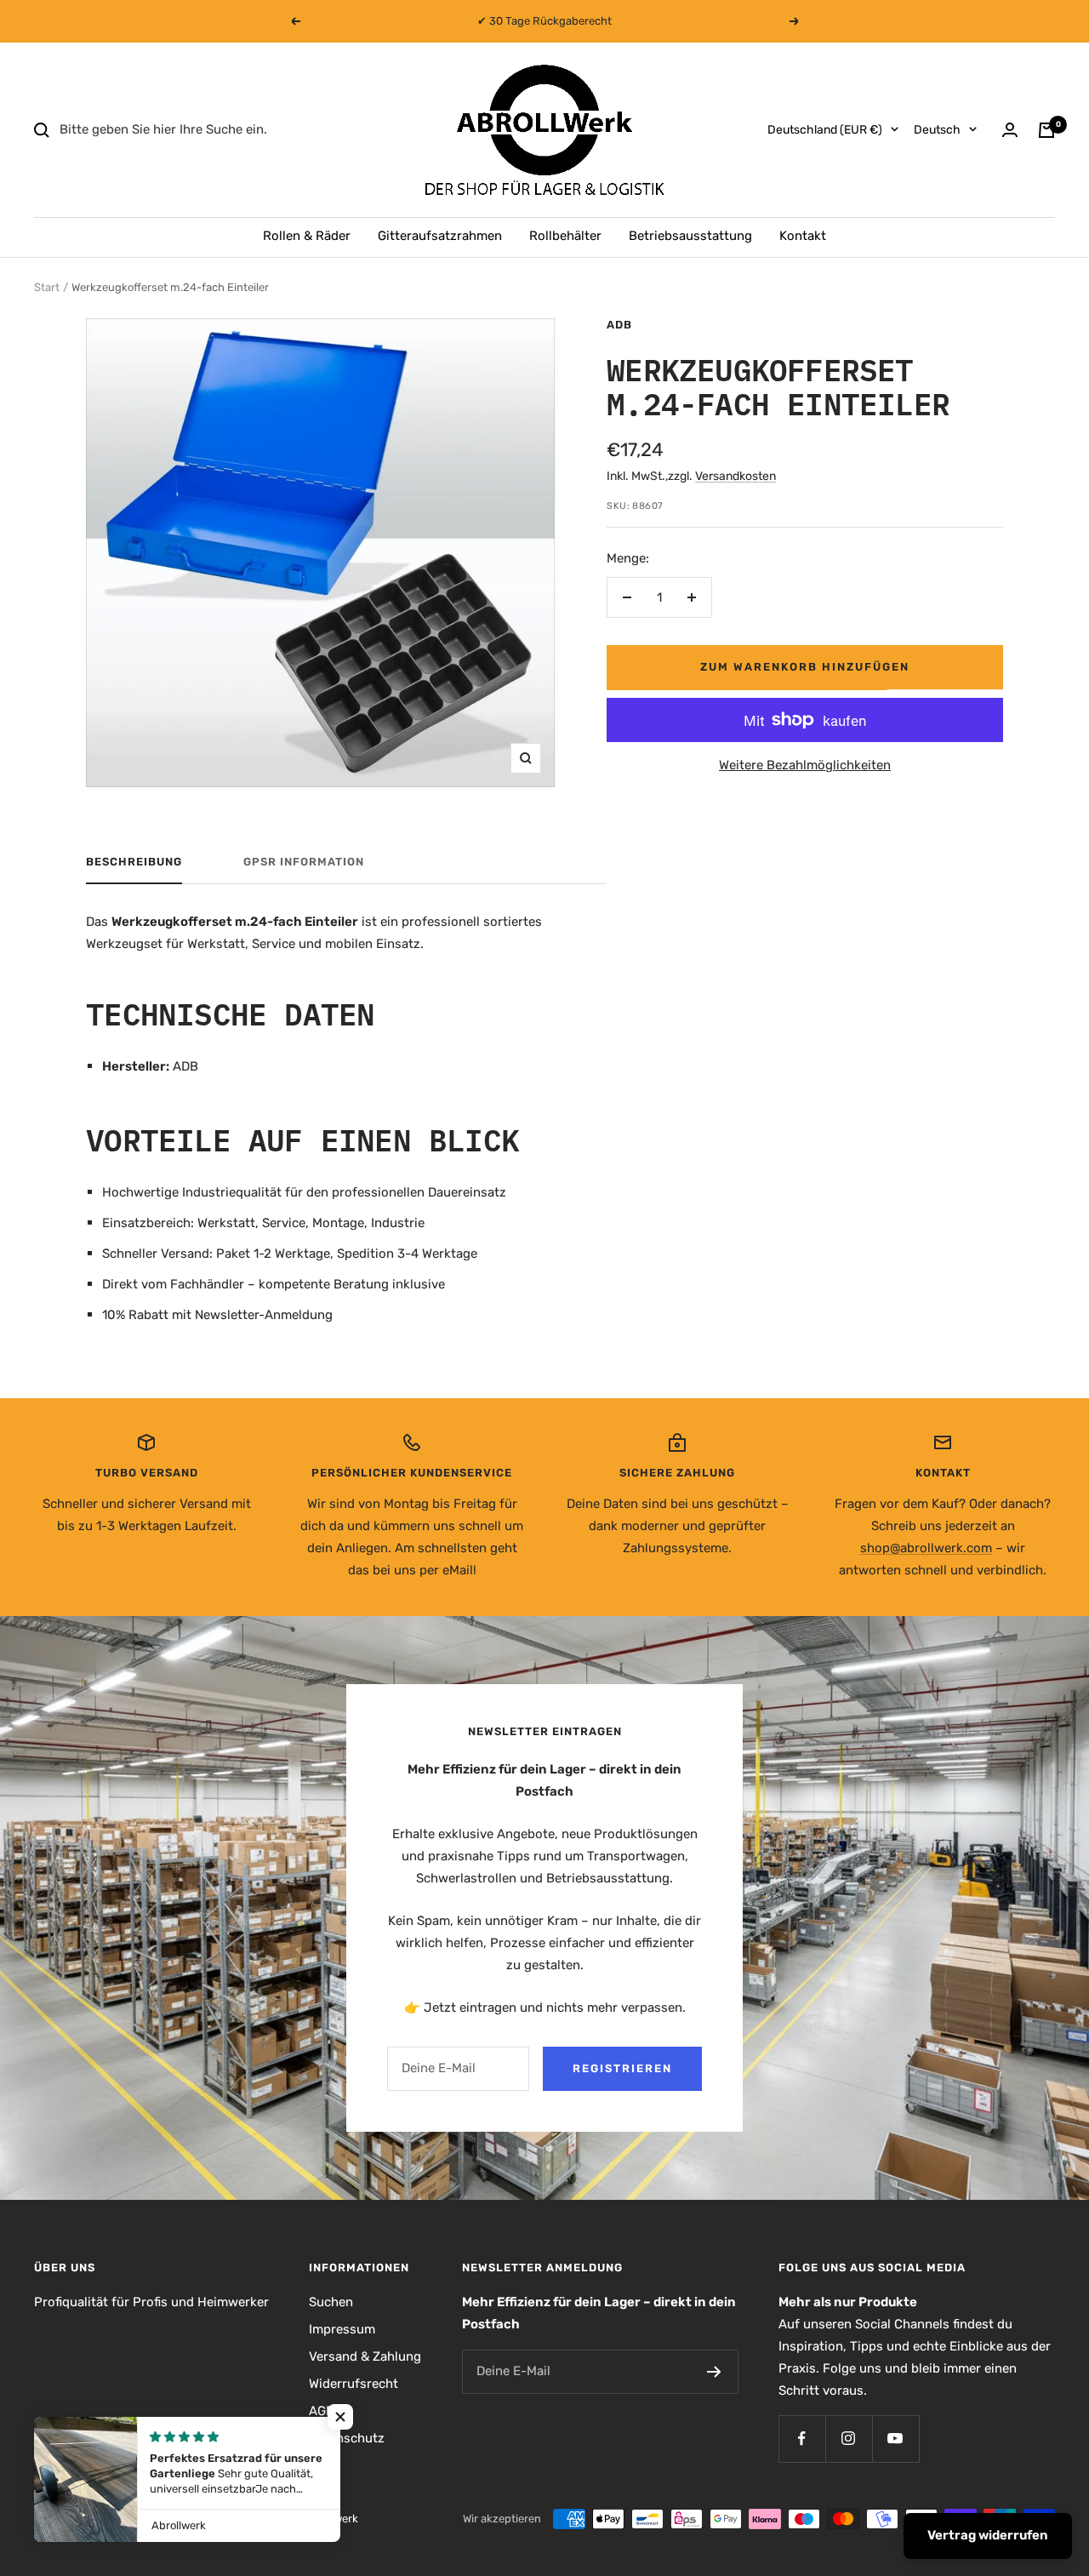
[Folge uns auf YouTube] (895, 2439)
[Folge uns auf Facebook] (802, 2439)
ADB (619, 325)
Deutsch (937, 130)
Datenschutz (347, 2438)
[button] (340, 2417)
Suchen (331, 2302)
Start (47, 287)
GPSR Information (304, 862)
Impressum (342, 2329)
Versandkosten (736, 476)
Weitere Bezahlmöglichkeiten (805, 765)
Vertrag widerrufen (988, 2535)
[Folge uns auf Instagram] (849, 2439)
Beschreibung (134, 862)
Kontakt (803, 236)
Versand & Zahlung (365, 2356)
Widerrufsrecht (353, 2384)
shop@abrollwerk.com (926, 1548)
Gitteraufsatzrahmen (440, 236)
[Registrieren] (714, 2372)
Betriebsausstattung (690, 236)
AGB (322, 2411)
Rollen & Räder (307, 236)
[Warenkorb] (1046, 130)
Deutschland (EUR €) (825, 130)
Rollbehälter (565, 236)
